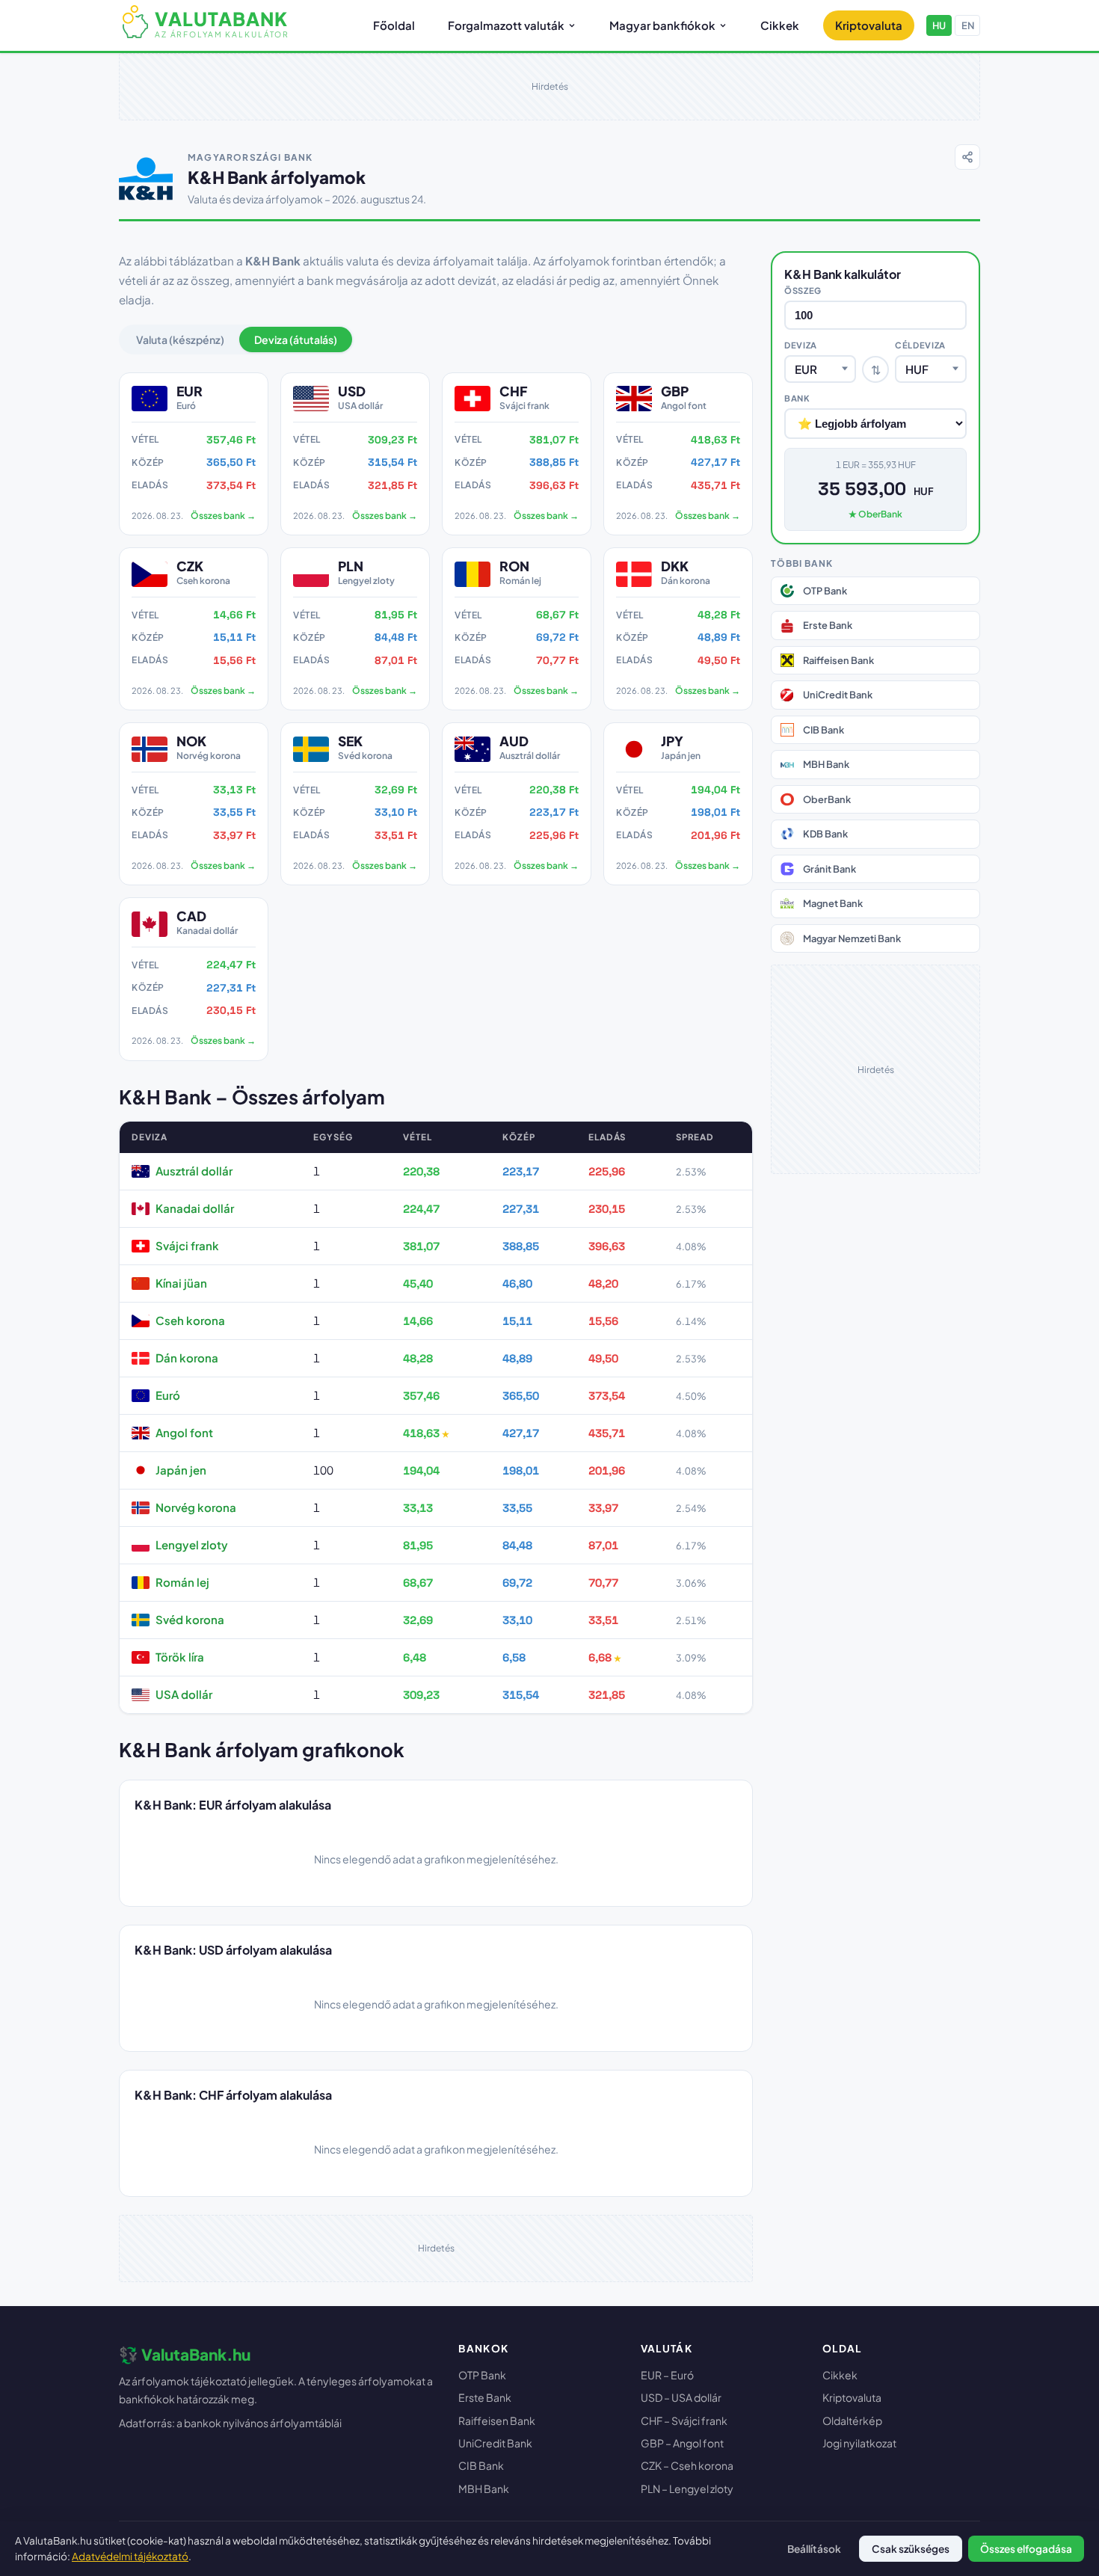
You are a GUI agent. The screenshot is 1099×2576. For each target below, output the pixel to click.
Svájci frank (187, 1245)
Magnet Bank (833, 903)
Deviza (801, 345)
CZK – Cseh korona (687, 2465)
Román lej (182, 1582)
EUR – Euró (667, 2375)
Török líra (180, 1657)
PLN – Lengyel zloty (687, 2489)
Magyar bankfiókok (662, 25)
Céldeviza (920, 345)
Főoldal (394, 25)
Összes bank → (223, 516)
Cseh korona (190, 1320)
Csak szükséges (911, 2549)
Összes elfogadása (1026, 2549)
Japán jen (181, 1470)
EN (968, 25)
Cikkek (780, 25)
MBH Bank (826, 764)
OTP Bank (825, 591)
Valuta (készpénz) (180, 339)
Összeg (803, 290)
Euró (168, 1395)
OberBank (827, 799)
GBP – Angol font (682, 2443)
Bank (797, 398)
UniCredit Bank (838, 695)
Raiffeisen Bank (838, 660)
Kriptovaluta (869, 25)
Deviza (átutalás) (296, 339)
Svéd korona (190, 1619)
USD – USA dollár (681, 2397)
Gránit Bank (829, 869)
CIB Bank (824, 730)
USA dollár (184, 1694)
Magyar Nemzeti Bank (852, 938)
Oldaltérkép (852, 2420)
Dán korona (187, 1358)
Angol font (184, 1432)
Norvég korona (196, 1507)
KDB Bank (825, 834)
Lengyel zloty (192, 1544)
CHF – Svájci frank (684, 2420)
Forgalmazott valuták (506, 25)
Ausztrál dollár (194, 1171)
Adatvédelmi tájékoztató (130, 2556)
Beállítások (814, 2549)
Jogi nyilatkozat (859, 2443)
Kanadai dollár (195, 1208)
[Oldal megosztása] (967, 157)
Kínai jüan (181, 1283)
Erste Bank (828, 625)
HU (939, 25)
